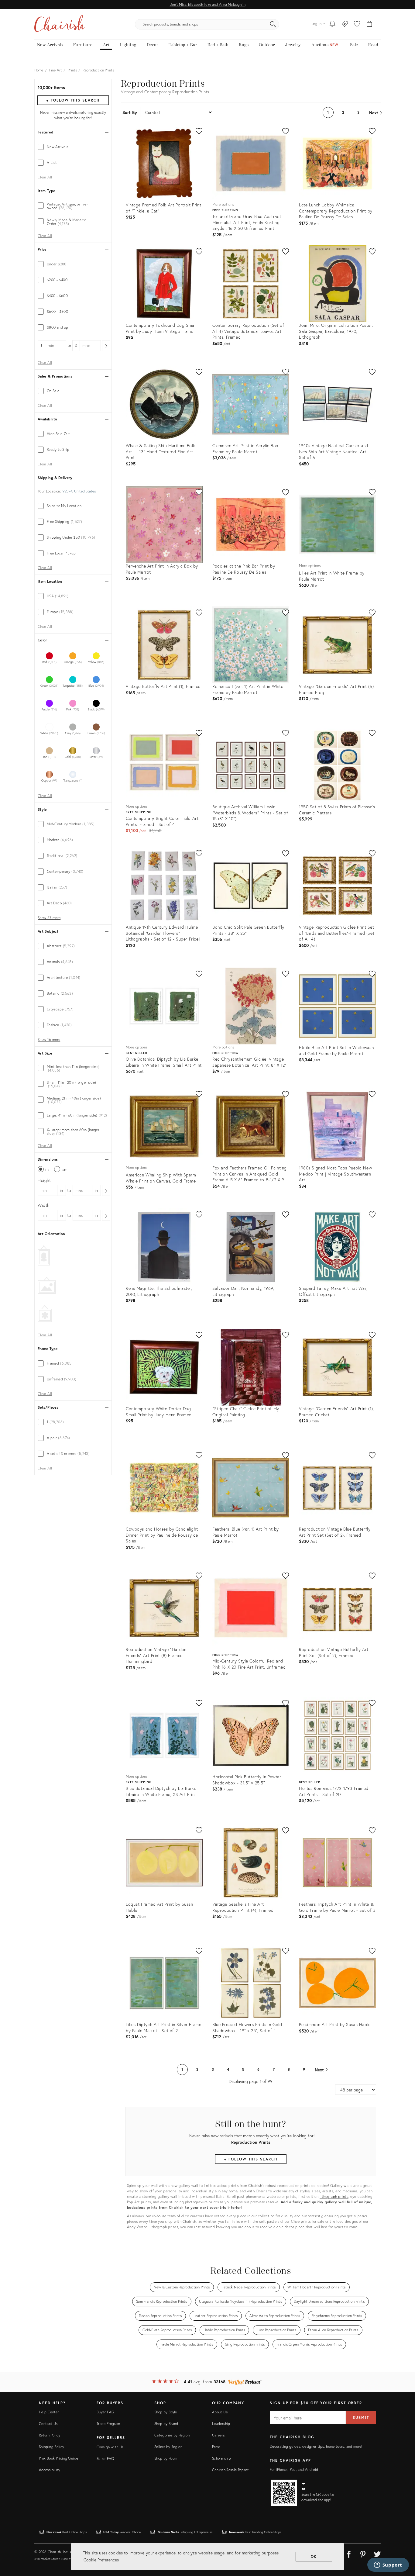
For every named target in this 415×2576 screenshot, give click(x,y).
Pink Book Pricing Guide (58, 2458)
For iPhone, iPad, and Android (294, 2469)
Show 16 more (49, 1040)
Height (44, 1180)
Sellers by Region (168, 2447)
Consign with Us (110, 2447)
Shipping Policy (51, 2447)
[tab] (73, 147)
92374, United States (79, 491)
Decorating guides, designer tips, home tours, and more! (316, 2446)
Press (216, 2447)
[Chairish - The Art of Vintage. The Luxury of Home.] (60, 24)
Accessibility (50, 2470)
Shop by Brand (166, 2424)
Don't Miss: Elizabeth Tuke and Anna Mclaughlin (207, 4)
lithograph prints (334, 2196)
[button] (357, 24)
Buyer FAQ (105, 2412)
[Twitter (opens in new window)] (377, 2553)
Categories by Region (172, 2435)
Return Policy (50, 2435)
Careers (218, 2435)
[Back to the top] (403, 2544)
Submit (361, 2417)
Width (44, 1205)
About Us (220, 2412)
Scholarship (221, 2458)
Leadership (221, 2424)
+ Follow (73, 100)
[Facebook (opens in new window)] (349, 2553)
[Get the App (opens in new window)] (284, 2493)
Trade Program (108, 2424)
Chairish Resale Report (230, 2470)
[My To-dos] (333, 24)
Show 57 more (49, 918)
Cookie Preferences (101, 2560)
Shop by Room (166, 2458)
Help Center (49, 2412)
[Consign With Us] (345, 24)
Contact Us (48, 2424)
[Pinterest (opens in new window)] (363, 2553)
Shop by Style (166, 2412)
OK (314, 2556)
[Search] (273, 24)
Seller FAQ (105, 2459)
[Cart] (370, 24)
